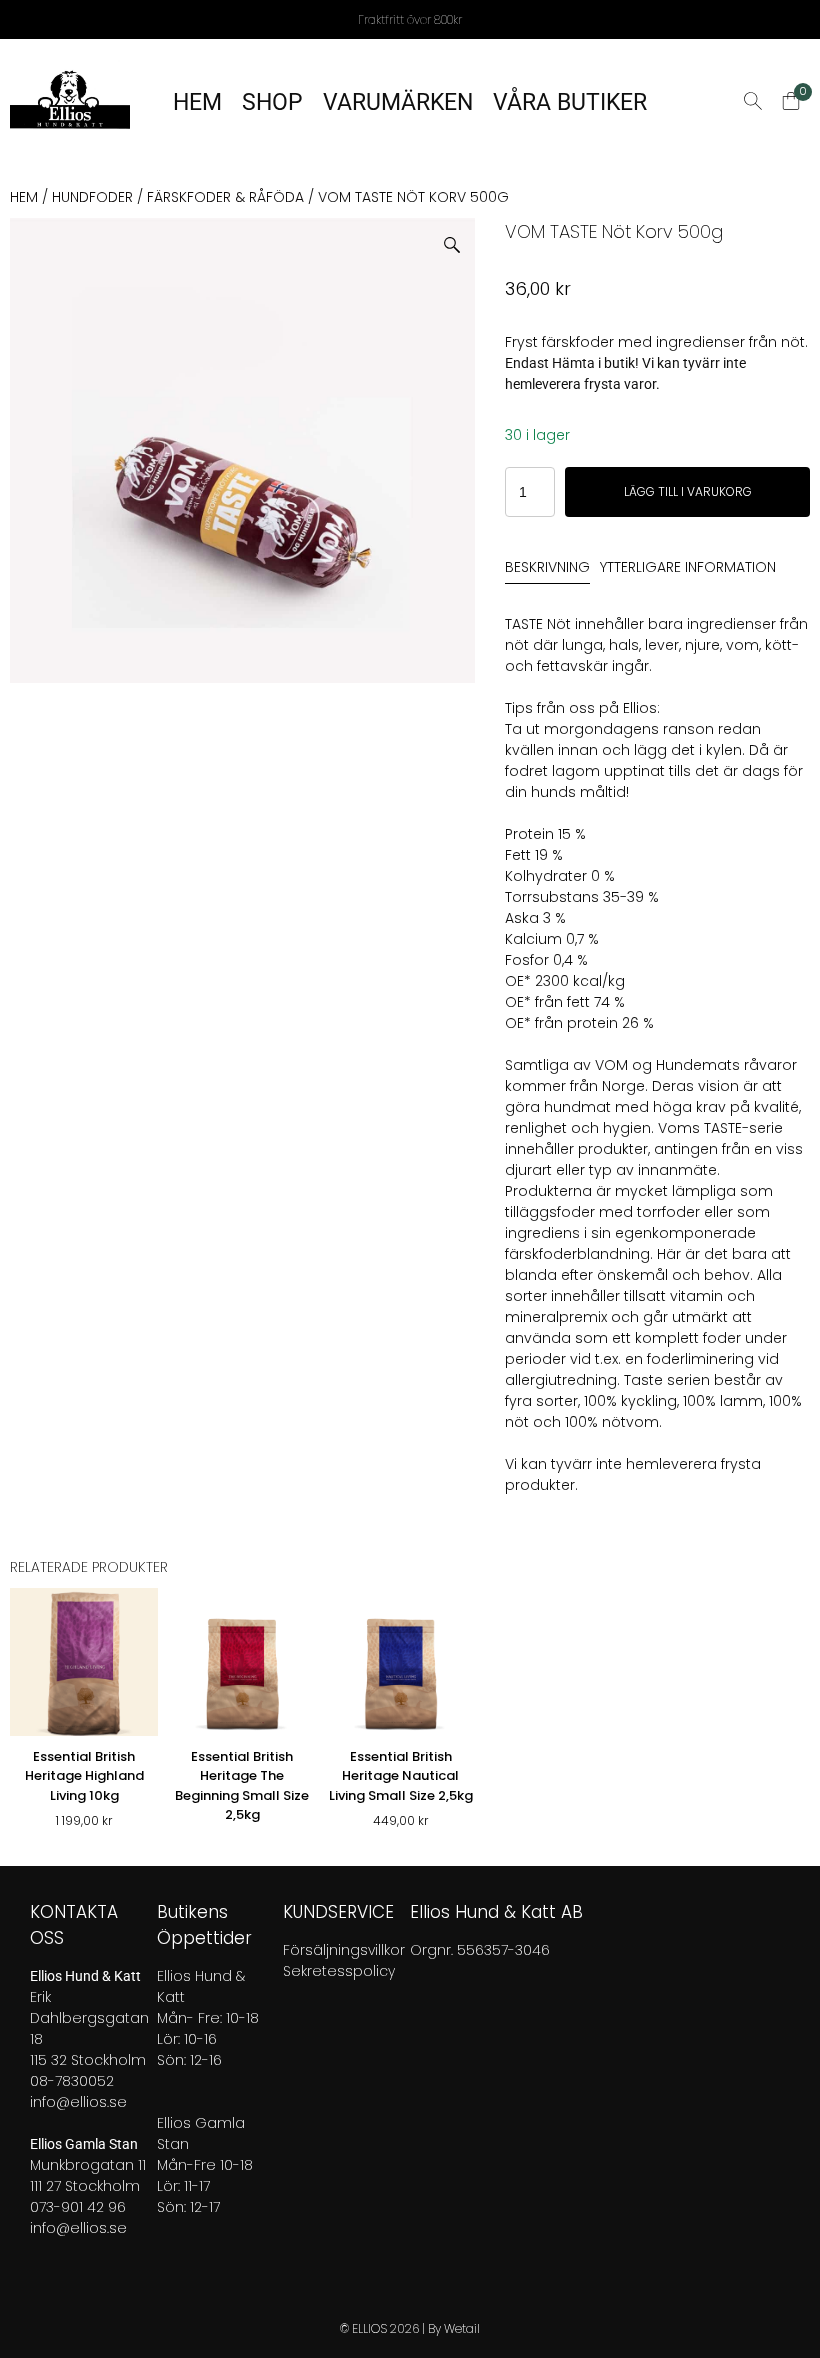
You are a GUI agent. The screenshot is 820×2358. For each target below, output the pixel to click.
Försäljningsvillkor (344, 1950)
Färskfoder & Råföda (225, 197)
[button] (459, 237)
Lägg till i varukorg (688, 491)
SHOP (272, 102)
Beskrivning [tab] (547, 567)
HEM (197, 102)
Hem (24, 197)
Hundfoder (92, 197)
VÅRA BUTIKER (570, 102)
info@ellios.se (78, 2102)
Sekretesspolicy (339, 1971)
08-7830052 (72, 2081)
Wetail (462, 2328)
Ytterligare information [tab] (688, 567)
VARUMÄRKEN (398, 102)
